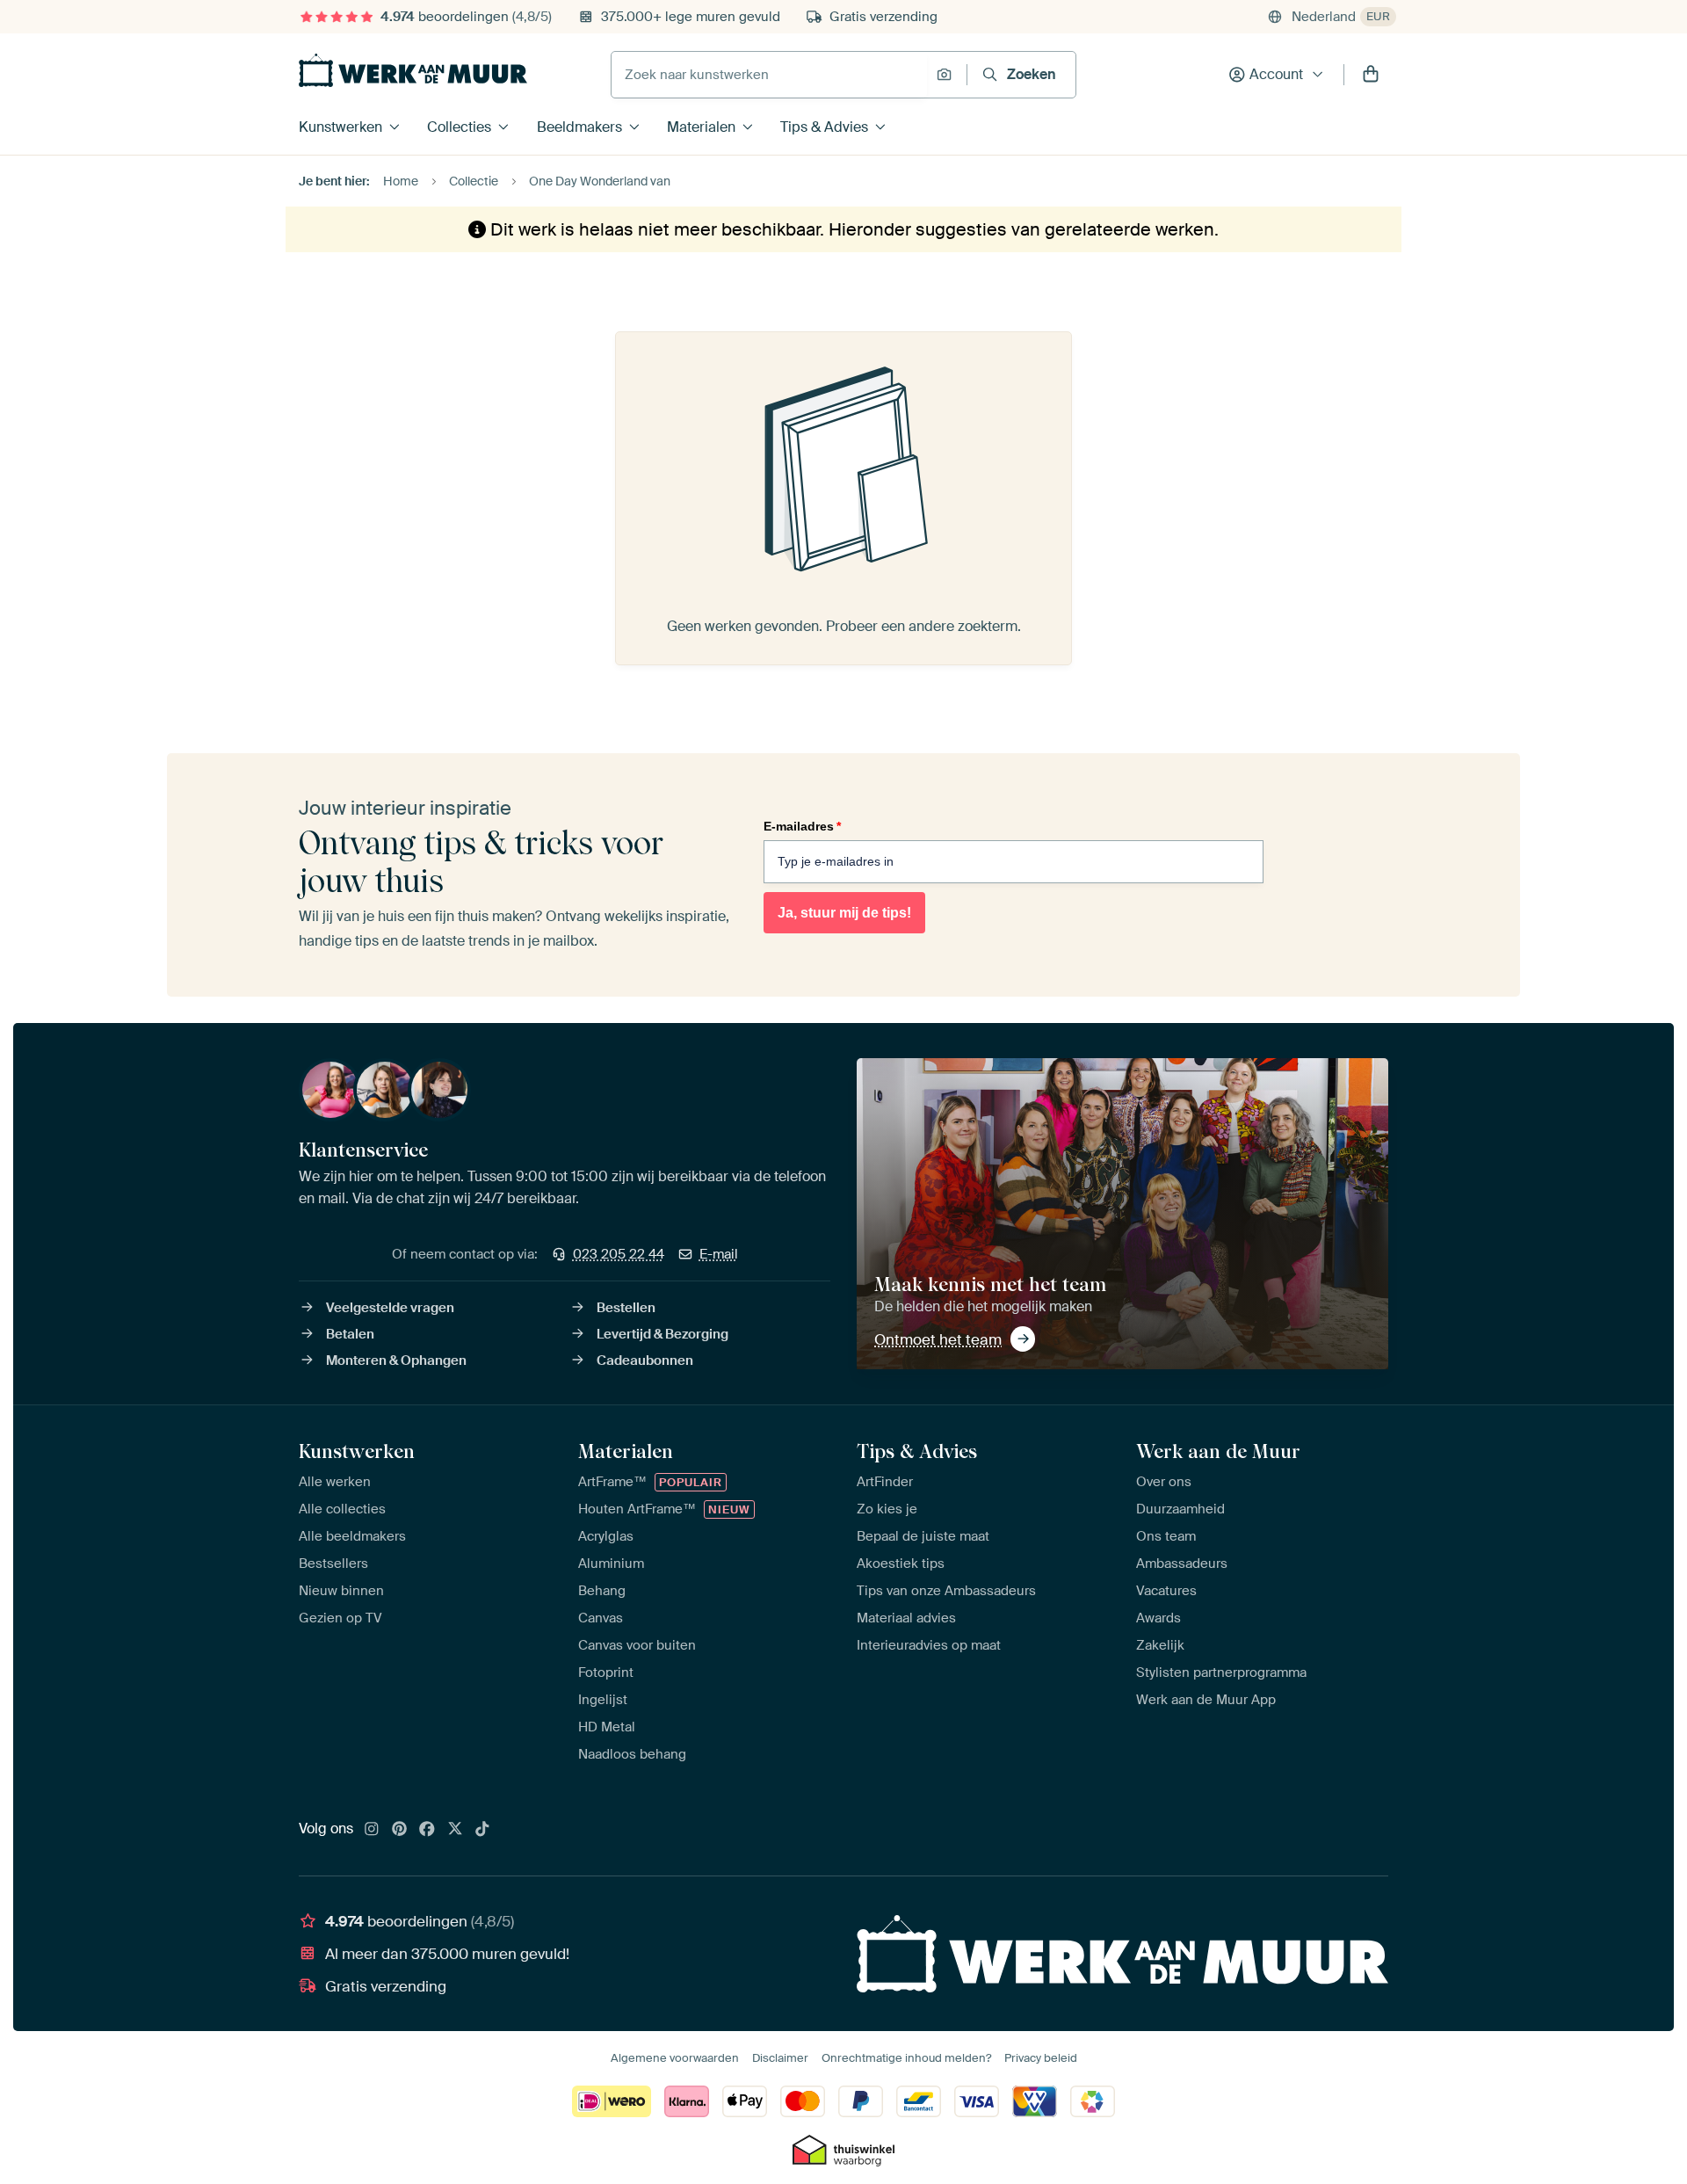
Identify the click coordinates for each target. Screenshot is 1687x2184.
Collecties (459, 127)
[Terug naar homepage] (413, 70)
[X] (455, 1830)
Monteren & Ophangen (396, 1360)
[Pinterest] (400, 1830)
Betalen (350, 1334)
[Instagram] (372, 1830)
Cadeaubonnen (645, 1360)
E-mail (719, 1254)
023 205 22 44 (619, 1254)
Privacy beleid (1041, 2058)
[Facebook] (427, 1830)
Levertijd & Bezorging (662, 1334)
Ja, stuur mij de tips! (844, 913)
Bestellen (626, 1308)
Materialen (701, 127)
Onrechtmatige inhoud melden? (906, 2058)
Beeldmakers (579, 127)
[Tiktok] (482, 1830)
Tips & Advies (824, 127)
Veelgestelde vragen (390, 1308)
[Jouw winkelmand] (1371, 75)
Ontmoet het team (938, 1339)
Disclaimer (780, 2058)
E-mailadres (802, 826)
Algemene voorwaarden (675, 2058)
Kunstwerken (340, 127)
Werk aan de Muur (1218, 1451)
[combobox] (769, 75)
